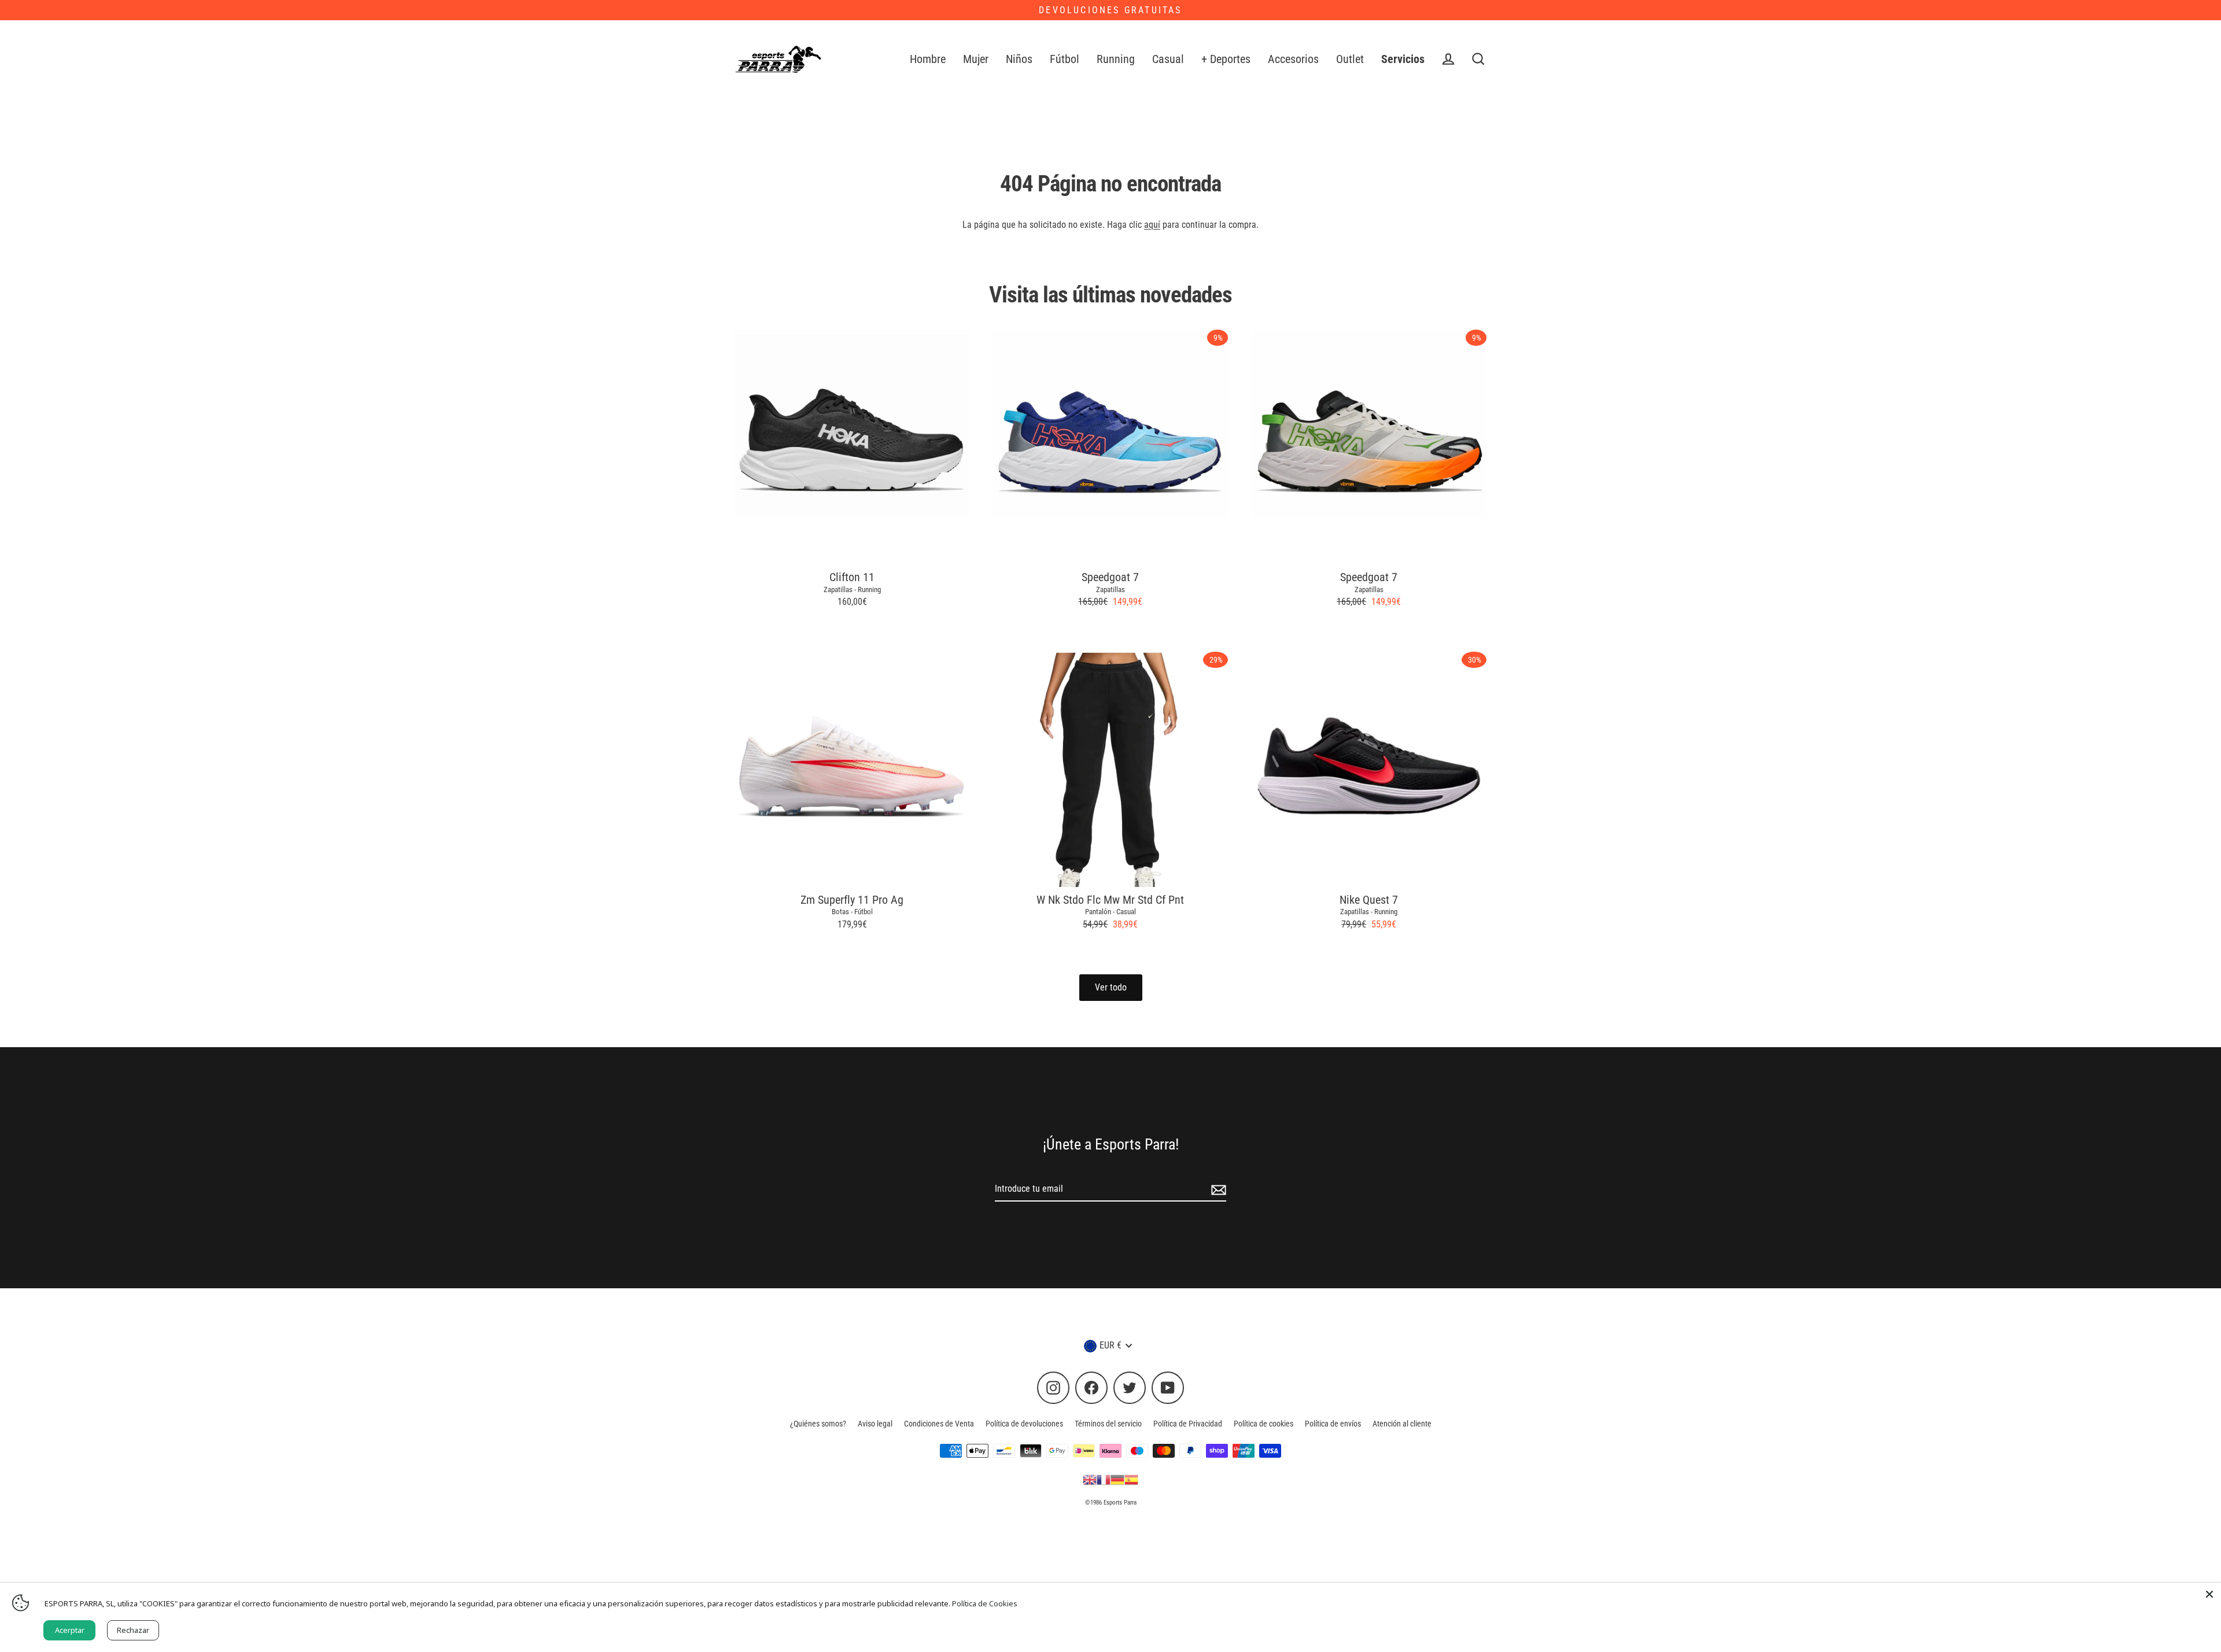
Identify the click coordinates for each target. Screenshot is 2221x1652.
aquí (1152, 225)
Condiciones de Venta (939, 1424)
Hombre (928, 59)
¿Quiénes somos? (818, 1424)
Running (1116, 59)
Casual (1168, 59)
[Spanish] (1131, 1479)
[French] (1104, 1479)
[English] (1090, 1479)
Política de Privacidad (1188, 1424)
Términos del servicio (1108, 1424)
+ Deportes (1226, 59)
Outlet (1350, 59)
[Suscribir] (1217, 1189)
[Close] (2209, 1594)
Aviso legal (875, 1424)
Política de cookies (1263, 1424)
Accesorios (1293, 59)
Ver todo (1111, 987)
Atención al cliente (1402, 1424)
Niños (1019, 59)
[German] (1117, 1479)
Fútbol (1065, 59)
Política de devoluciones (1024, 1424)
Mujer (976, 59)
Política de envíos (1333, 1424)
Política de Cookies (985, 1603)
